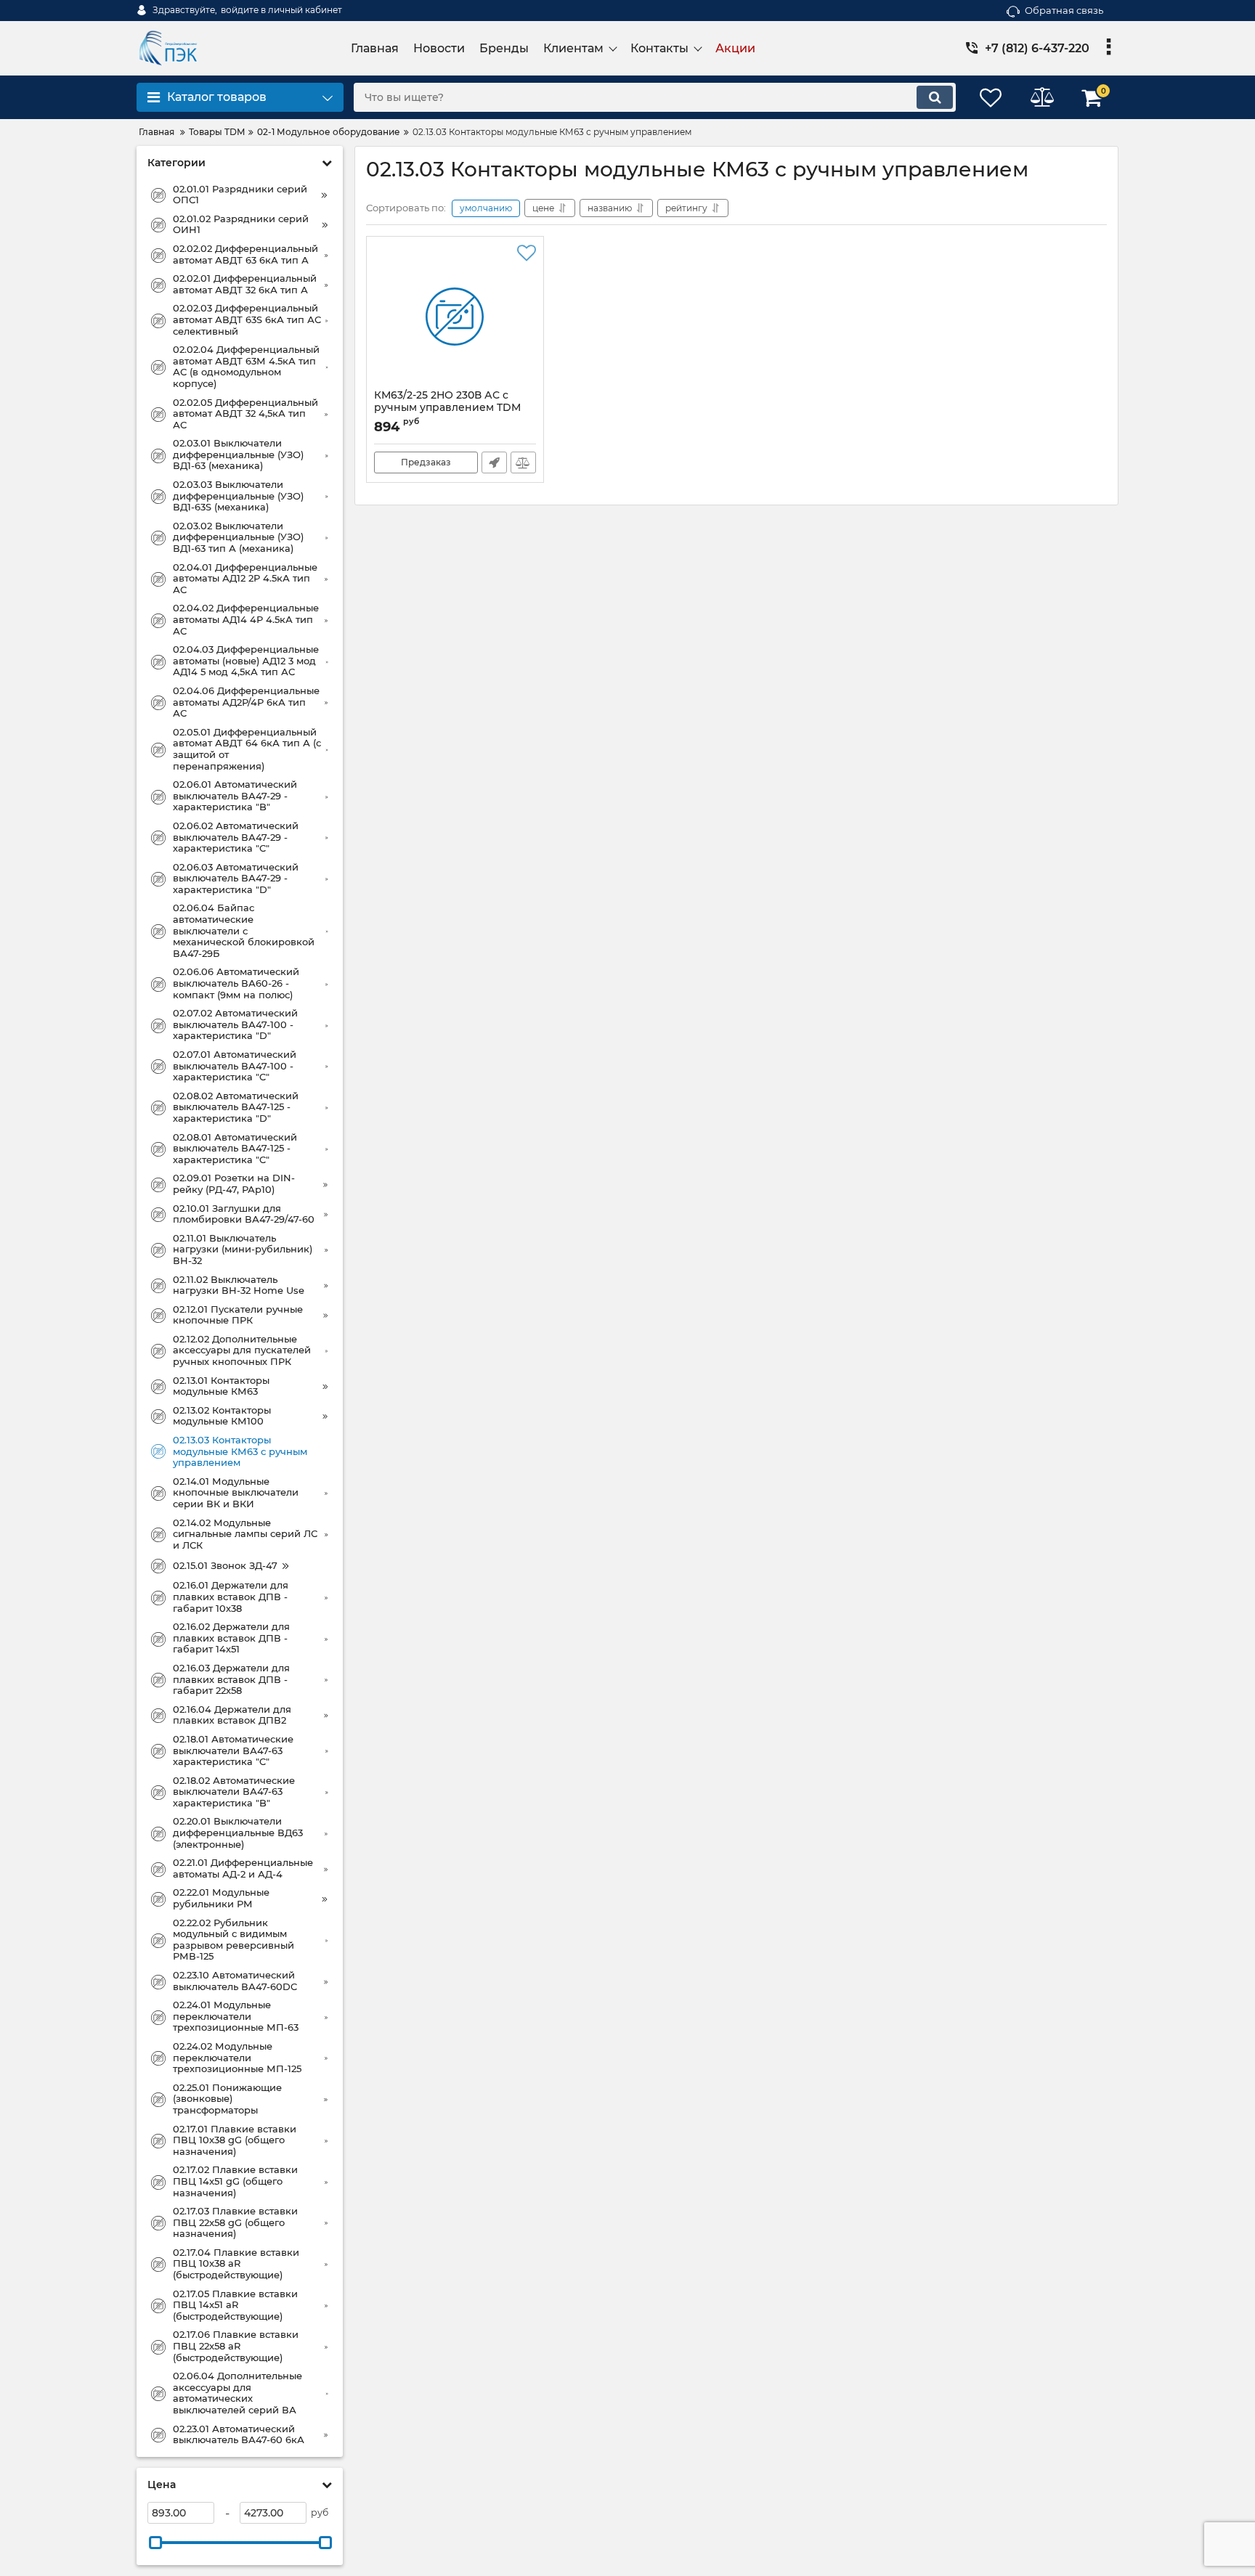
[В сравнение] (523, 462)
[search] (935, 97)
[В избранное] (527, 253)
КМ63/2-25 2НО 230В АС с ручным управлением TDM (447, 408)
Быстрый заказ (494, 462)
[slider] (155, 2543)
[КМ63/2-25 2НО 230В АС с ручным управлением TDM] (455, 317)
